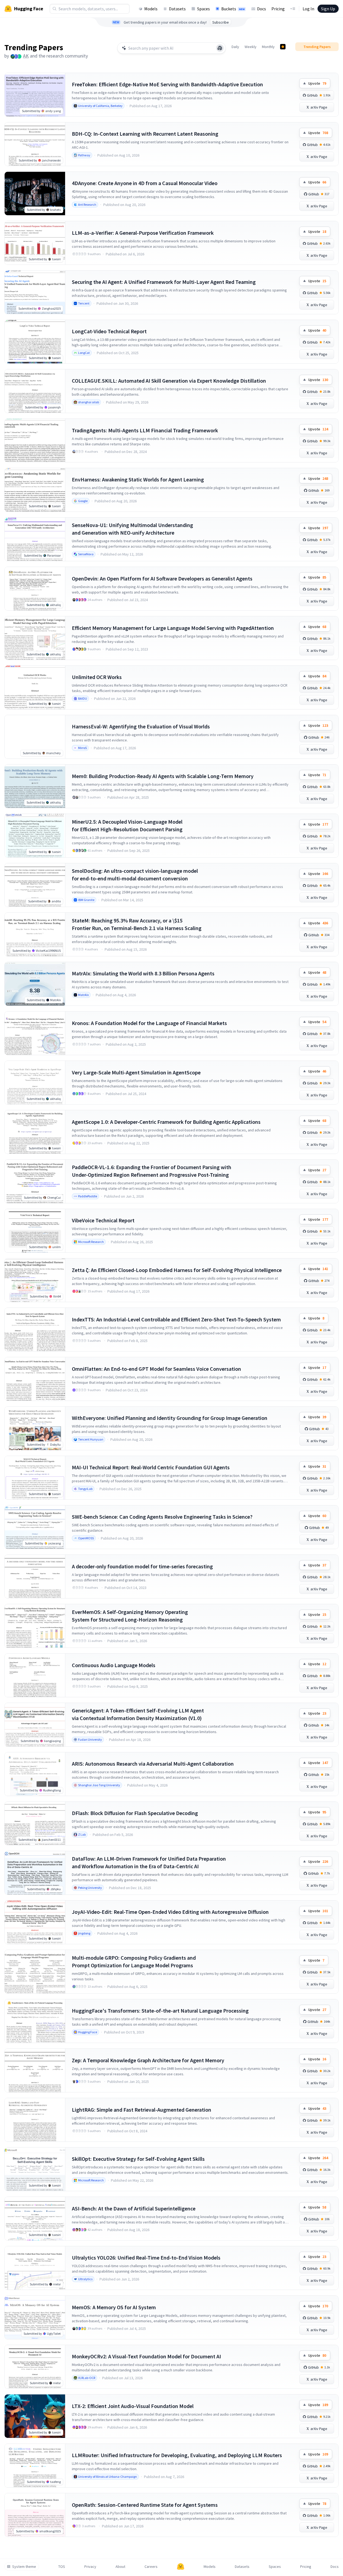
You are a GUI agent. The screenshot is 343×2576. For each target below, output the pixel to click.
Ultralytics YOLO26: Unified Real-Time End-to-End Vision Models (146, 2258)
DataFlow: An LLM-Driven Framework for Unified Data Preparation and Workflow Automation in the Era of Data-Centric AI (149, 1862)
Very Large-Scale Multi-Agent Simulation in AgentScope (136, 1072)
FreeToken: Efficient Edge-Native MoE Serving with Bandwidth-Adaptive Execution (167, 84)
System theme (24, 2567)
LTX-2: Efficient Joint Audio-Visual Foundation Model (133, 2406)
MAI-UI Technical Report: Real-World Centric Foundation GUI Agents (151, 1467)
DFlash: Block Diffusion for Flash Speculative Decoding (135, 1813)
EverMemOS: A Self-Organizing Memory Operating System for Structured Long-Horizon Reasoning (130, 1616)
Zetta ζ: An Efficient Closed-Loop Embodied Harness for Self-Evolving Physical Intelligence (177, 1270)
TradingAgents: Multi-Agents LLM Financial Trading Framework (145, 430)
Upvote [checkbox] (317, 83)
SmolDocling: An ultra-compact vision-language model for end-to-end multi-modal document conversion (135, 875)
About (120, 2567)
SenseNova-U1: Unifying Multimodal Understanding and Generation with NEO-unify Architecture (132, 529)
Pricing (278, 9)
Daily (235, 47)
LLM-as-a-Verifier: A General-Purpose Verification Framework (143, 233)
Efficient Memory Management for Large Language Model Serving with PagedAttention (173, 628)
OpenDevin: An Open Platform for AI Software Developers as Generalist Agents (162, 578)
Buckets (233, 9)
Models (151, 9)
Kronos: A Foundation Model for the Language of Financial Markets (149, 1023)
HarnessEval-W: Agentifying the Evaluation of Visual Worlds (141, 726)
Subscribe (221, 22)
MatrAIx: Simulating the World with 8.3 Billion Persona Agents (143, 973)
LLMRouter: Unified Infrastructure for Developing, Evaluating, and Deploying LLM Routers (177, 2455)
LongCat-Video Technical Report (109, 331)
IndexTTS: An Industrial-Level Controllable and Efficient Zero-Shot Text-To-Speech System (176, 1319)
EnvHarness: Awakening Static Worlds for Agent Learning (138, 479)
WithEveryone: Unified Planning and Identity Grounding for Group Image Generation (170, 1418)
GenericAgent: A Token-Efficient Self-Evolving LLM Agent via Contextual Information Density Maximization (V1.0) (138, 1714)
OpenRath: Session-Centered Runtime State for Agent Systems (145, 2505)
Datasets (177, 9)
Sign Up (328, 9)
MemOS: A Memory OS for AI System (114, 2307)
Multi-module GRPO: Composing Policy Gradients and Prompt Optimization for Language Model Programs (134, 1961)
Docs (262, 9)
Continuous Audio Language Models (114, 1665)
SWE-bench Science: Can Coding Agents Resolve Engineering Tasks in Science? (162, 1517)
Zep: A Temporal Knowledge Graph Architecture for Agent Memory (148, 2060)
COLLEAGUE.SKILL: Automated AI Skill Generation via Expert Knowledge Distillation (169, 381)
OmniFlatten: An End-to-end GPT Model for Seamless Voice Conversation (156, 1369)
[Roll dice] (220, 48)
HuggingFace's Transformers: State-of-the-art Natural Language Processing (160, 2011)
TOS (62, 2567)
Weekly (251, 47)
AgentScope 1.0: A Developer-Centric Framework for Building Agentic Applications (166, 1122)
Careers (151, 2567)
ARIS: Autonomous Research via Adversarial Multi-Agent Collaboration (153, 1764)
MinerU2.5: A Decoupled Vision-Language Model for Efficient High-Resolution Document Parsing (127, 825)
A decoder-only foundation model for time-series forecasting (142, 1566)
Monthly (268, 47)
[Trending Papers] (283, 47)
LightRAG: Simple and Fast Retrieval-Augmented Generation (142, 2110)
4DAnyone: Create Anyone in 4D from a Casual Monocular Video (145, 183)
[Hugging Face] (181, 2567)
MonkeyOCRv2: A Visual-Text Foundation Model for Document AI (146, 2356)
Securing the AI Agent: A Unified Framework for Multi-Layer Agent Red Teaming (164, 282)
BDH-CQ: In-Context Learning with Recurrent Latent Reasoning (145, 134)
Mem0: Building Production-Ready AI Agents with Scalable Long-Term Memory (163, 776)
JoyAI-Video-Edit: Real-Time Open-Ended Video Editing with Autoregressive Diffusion (170, 1912)
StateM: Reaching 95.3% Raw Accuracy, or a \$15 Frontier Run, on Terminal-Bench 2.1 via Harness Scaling (137, 924)
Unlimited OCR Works (97, 677)
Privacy (90, 2567)
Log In (308, 9)
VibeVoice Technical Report (103, 1220)
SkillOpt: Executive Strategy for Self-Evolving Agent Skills (138, 2159)
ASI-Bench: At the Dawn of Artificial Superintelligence (134, 2208)
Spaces (203, 9)
